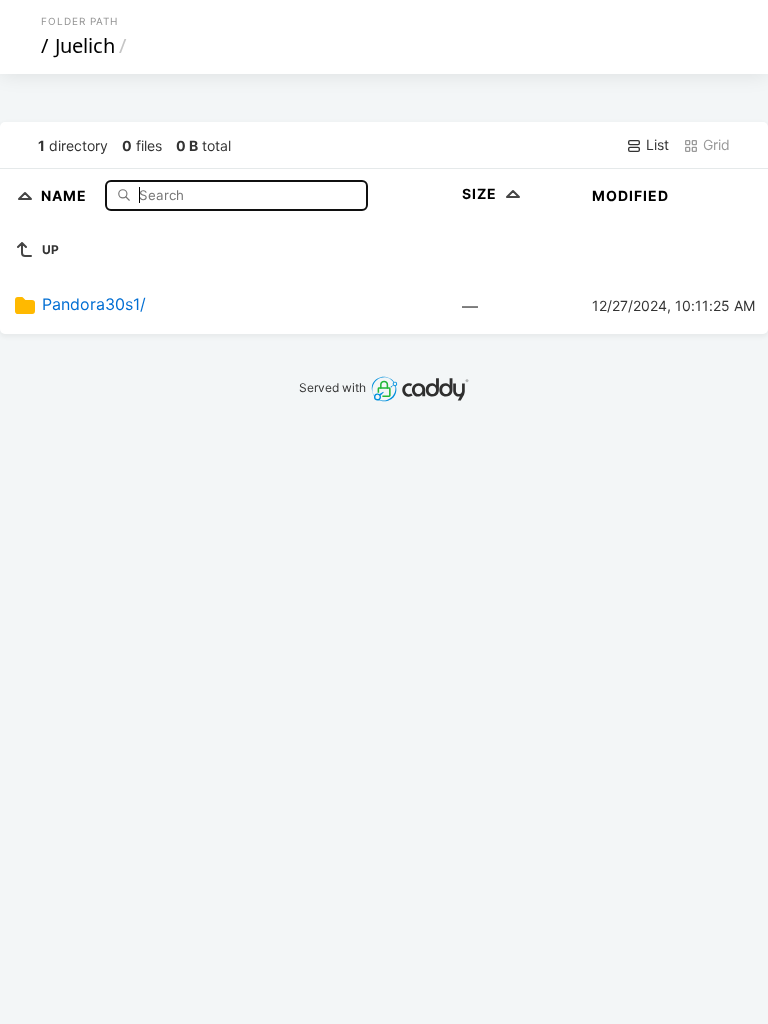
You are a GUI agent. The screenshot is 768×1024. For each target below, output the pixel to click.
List (655, 144)
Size (481, 193)
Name (66, 194)
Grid (714, 144)
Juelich (85, 45)
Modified (630, 195)
